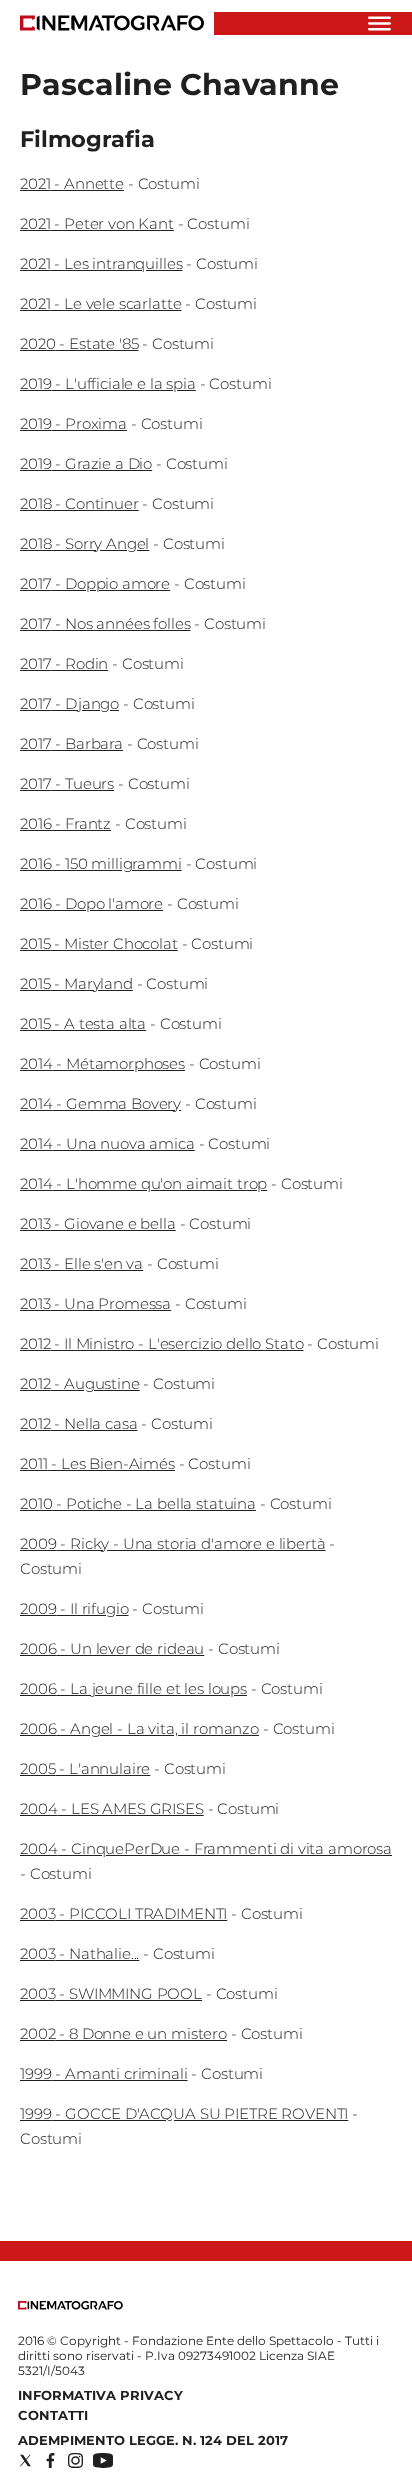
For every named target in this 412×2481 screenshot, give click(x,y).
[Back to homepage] (70, 2305)
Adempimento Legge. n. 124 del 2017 (153, 2440)
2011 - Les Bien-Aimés (97, 1463)
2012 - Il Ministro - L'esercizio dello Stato (161, 1343)
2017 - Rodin (64, 663)
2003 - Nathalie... (79, 1953)
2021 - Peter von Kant (97, 223)
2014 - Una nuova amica (107, 1143)
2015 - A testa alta (83, 1023)
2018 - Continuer (79, 503)
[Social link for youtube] (103, 2460)
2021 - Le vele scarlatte (100, 303)
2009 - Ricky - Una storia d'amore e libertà (173, 1543)
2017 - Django (69, 703)
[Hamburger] (379, 23)
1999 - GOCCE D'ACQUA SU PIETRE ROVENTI (184, 2113)
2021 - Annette (72, 183)
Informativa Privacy (100, 2395)
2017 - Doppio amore (95, 583)
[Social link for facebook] (50, 2460)
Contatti (53, 2415)
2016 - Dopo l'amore (91, 903)
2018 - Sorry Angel (84, 543)
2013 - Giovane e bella (98, 1223)
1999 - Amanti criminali (104, 2073)
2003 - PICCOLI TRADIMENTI (123, 1913)
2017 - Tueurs (67, 783)
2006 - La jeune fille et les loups (133, 1688)
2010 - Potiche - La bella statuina (138, 1503)
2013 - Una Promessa (95, 1303)
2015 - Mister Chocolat (99, 943)
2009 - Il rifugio (74, 1608)
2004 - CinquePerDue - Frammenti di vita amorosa (206, 1848)
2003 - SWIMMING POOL (111, 1993)
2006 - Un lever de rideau (112, 1648)
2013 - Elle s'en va (81, 1263)
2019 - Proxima (73, 423)
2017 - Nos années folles (105, 623)
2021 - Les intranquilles (101, 263)
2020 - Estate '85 (79, 343)
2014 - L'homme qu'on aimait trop (143, 1183)
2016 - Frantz (65, 823)
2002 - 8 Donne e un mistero (123, 2033)
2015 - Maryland (76, 983)
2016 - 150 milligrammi (101, 863)
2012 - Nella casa (78, 1423)
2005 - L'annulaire (85, 1768)
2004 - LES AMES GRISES (112, 1808)
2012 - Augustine (80, 1383)
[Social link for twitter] (25, 2460)
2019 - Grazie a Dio (86, 463)
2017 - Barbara (71, 743)
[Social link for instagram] (75, 2460)
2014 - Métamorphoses (102, 1063)
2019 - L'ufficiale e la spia (108, 383)
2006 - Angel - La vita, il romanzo (139, 1728)
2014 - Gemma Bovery (100, 1103)
